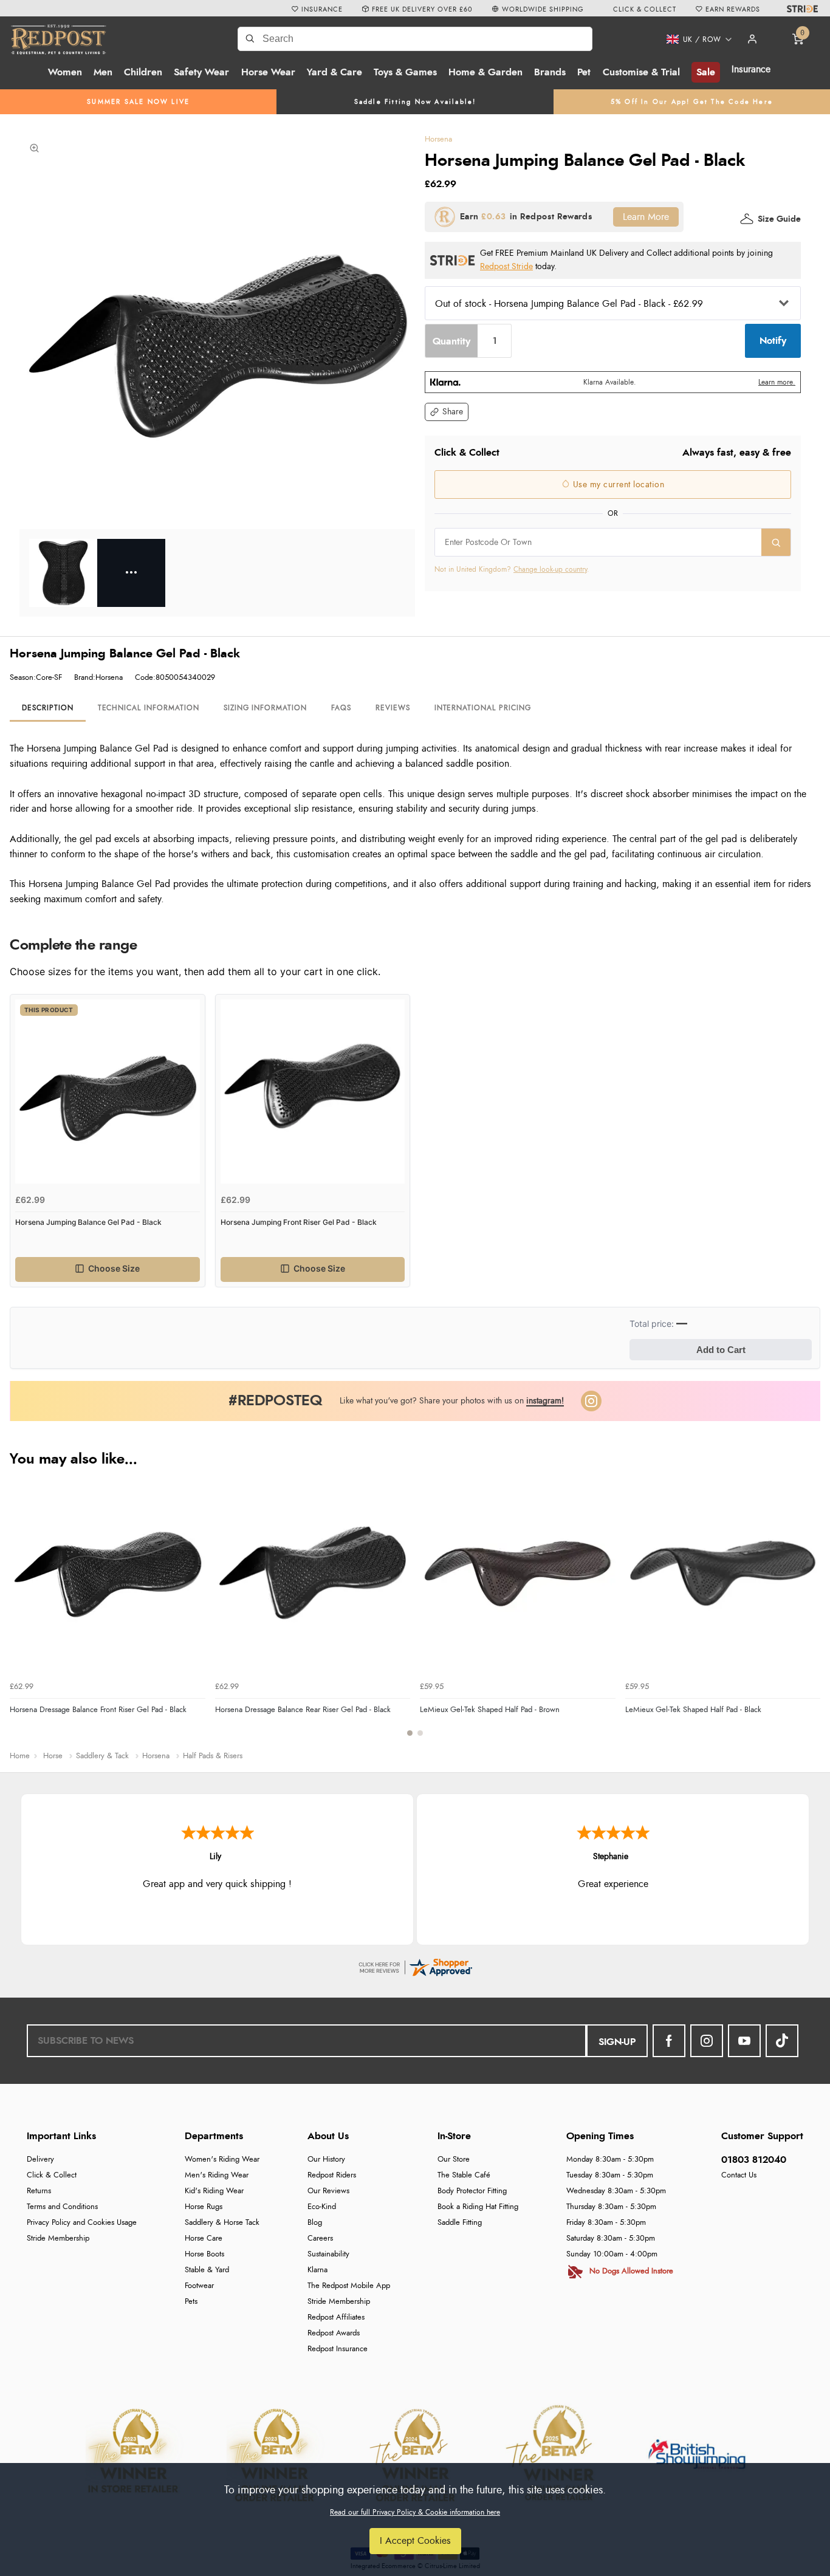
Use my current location (617, 485)
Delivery (40, 2160)
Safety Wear (201, 72)
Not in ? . (512, 569)
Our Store (454, 2160)
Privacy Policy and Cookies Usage (82, 2223)
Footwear (199, 2286)
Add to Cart (721, 1350)
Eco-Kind (322, 2207)
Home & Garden (485, 72)
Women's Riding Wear (222, 2160)
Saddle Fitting (460, 2223)
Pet (584, 72)
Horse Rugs (204, 2207)
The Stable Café (464, 2175)
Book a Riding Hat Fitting (478, 2207)
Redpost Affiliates (336, 2317)
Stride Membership (58, 2239)
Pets (191, 2302)
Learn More (646, 217)
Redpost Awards (334, 2333)
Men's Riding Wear (217, 2175)
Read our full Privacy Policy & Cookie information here (415, 2512)
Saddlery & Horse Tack (222, 2223)
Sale (706, 72)
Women (65, 72)
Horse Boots (204, 2254)
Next (809, 1613)
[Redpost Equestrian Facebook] (669, 2041)
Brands (550, 72)
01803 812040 (754, 2160)
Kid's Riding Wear (214, 2191)
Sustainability (328, 2254)
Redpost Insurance (338, 2349)
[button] (695, 39)
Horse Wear (268, 72)
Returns (39, 2191)
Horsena (438, 139)
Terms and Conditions (62, 2207)
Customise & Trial (641, 72)
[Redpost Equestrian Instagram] (707, 2041)
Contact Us (739, 2175)
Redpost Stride (506, 266)
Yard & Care (334, 72)
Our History (326, 2160)
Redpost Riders (332, 2175)
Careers (320, 2239)
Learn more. (777, 382)
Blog (315, 2223)
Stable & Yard (207, 2270)
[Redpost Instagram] (591, 1401)
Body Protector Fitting (472, 2191)
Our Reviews (328, 2191)
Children (143, 72)
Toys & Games (405, 72)
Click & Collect (52, 2175)
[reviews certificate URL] (415, 1965)
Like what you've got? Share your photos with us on (452, 1401)
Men (103, 72)
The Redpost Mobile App (349, 2286)
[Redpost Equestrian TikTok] (782, 2041)
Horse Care (204, 2239)
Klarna (317, 2270)
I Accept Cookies (415, 2541)
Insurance (751, 69)
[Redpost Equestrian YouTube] (744, 2041)
